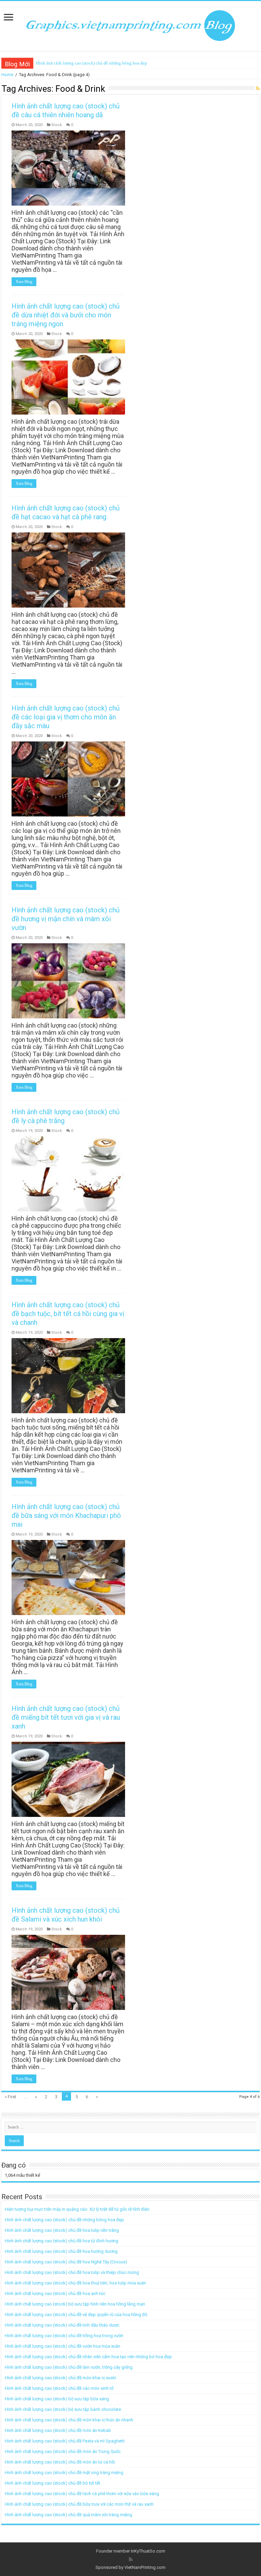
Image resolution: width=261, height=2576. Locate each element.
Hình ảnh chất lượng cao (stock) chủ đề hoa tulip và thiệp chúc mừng (72, 2272)
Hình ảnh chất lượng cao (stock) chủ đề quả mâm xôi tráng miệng (68, 2515)
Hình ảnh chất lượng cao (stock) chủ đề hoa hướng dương (61, 2251)
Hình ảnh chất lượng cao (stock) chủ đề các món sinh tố (59, 2388)
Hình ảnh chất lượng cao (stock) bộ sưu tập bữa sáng (57, 2399)
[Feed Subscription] (258, 88)
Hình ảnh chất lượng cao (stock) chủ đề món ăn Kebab (58, 2430)
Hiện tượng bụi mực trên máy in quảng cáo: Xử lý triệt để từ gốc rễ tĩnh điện (77, 2209)
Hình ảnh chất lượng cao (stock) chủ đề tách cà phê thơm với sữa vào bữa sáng (82, 2494)
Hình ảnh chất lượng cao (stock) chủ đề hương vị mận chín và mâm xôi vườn (66, 919)
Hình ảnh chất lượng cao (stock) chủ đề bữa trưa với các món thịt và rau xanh (79, 2504)
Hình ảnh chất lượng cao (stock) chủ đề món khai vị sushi (60, 2378)
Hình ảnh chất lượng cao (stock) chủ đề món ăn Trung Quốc (63, 2451)
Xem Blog (24, 282)
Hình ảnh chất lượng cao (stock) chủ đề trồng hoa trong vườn (64, 2336)
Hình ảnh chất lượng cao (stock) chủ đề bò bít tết (53, 2483)
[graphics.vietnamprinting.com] (130, 25)
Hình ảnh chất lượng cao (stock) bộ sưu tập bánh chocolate (63, 2409)
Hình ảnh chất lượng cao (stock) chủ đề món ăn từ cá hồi (60, 2462)
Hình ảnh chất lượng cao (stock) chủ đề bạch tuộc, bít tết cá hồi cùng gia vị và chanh (68, 1314)
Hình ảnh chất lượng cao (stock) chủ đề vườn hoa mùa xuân (63, 2346)
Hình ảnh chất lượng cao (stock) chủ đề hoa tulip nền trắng (62, 2230)
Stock (57, 125)
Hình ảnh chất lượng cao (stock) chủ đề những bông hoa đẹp (92, 63)
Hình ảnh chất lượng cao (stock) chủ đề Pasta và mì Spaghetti (65, 2441)
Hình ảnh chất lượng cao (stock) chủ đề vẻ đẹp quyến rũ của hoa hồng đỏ (76, 2315)
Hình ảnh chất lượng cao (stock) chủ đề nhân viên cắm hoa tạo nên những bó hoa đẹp (88, 2357)
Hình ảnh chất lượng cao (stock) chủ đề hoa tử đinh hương (62, 2241)
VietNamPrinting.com (145, 2567)
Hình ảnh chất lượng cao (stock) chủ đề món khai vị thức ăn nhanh (69, 2420)
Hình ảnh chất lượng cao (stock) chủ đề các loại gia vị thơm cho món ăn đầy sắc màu (66, 717)
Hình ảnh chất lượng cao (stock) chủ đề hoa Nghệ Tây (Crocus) (66, 2262)
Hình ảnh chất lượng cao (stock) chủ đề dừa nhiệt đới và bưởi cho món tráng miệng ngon (66, 315)
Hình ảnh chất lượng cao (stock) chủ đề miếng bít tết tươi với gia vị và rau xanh (66, 1717)
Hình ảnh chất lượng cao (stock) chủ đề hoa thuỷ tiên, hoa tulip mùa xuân (75, 2283)
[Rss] (131, 2559)
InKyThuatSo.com (148, 2551)
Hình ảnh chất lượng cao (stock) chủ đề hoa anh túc (55, 2293)
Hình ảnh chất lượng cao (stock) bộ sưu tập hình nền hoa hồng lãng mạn (75, 2304)
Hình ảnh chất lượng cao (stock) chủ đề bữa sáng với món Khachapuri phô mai (66, 1515)
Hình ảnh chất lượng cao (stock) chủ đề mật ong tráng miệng (64, 2473)
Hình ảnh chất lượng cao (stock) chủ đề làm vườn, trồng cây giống (69, 2367)
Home (7, 75)
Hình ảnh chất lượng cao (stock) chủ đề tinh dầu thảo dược (62, 2325)
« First (11, 2097)
